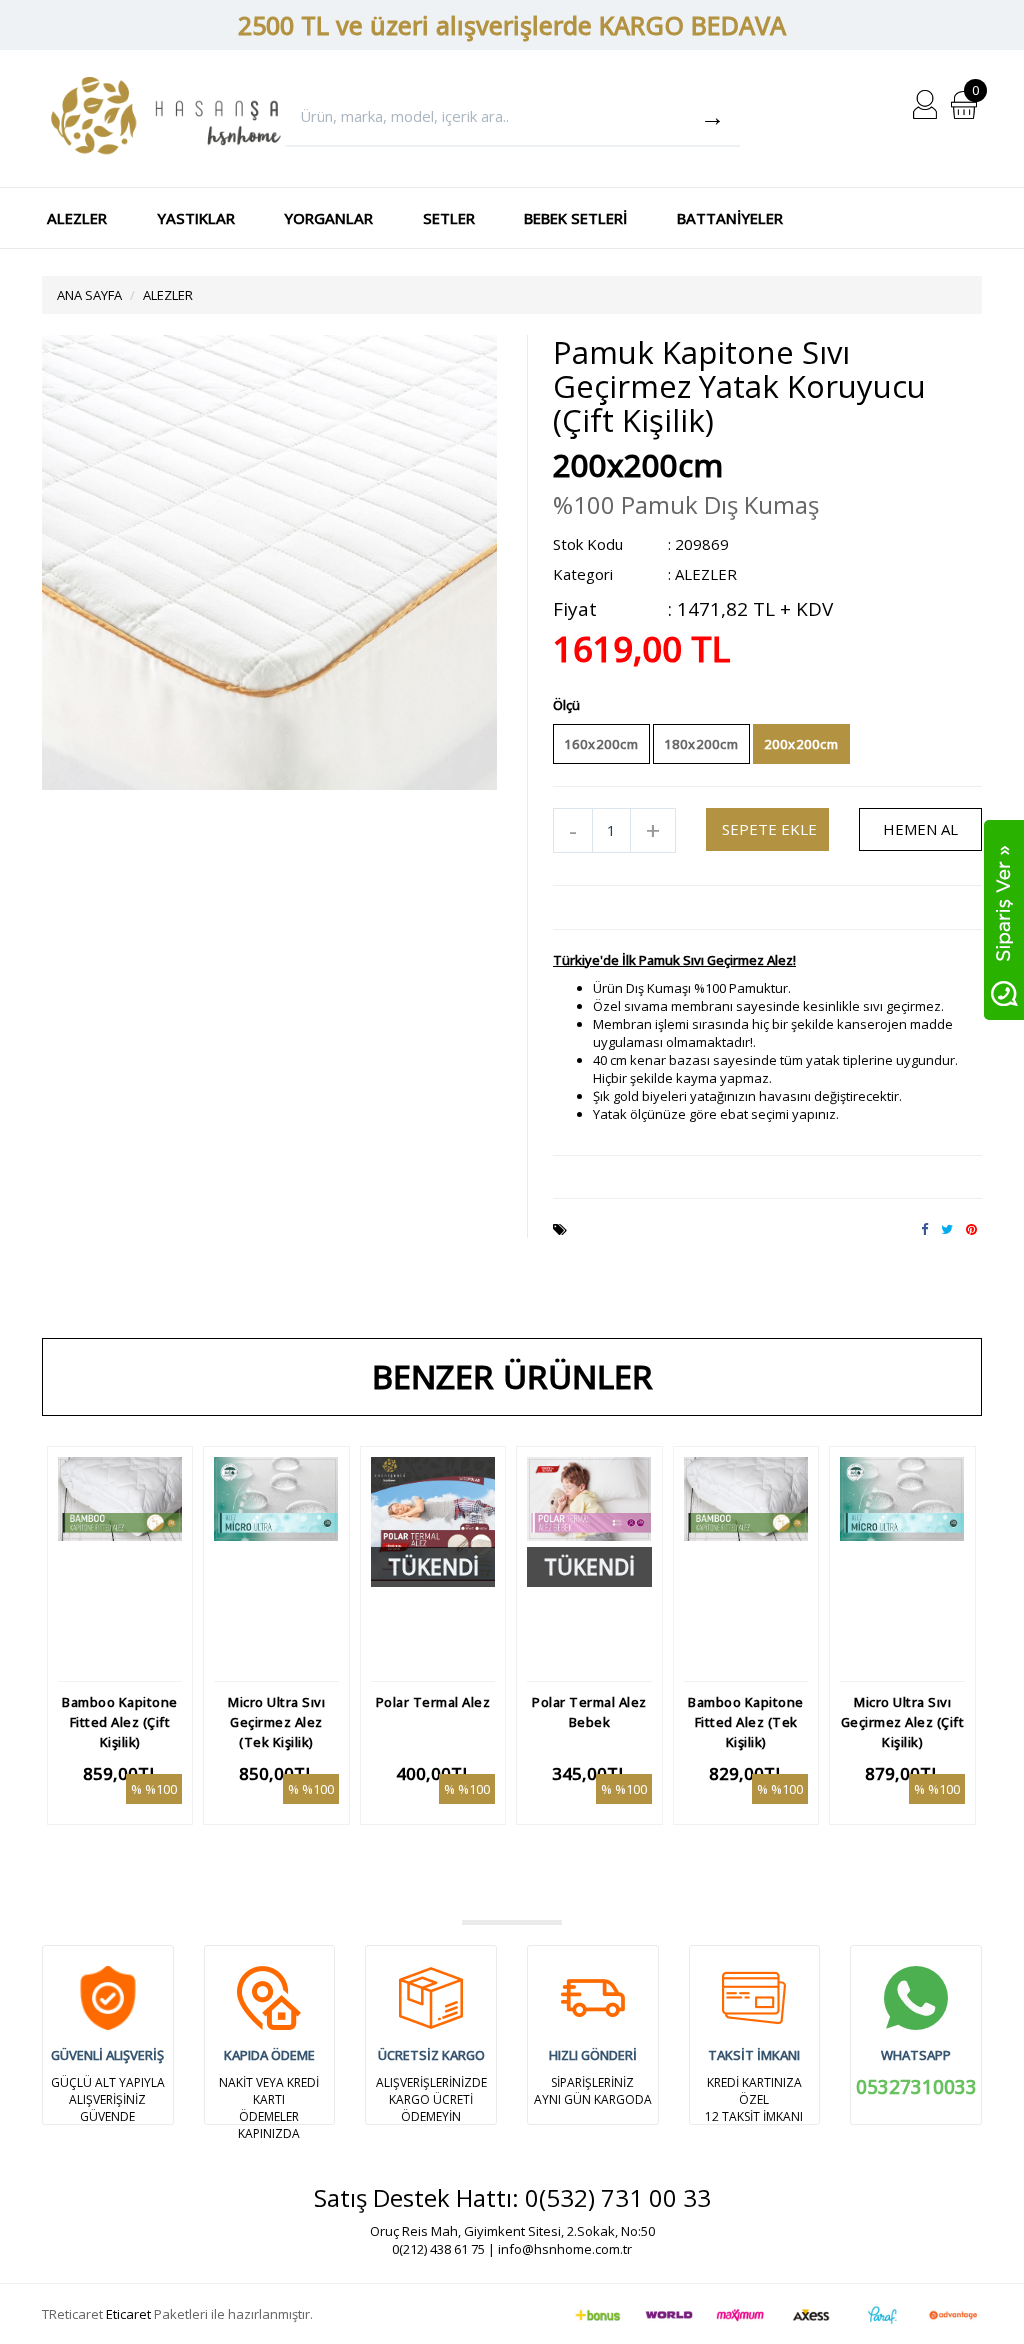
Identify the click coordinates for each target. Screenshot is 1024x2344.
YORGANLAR (328, 218)
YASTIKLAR (196, 218)
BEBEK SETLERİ (575, 218)
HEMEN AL (920, 829)
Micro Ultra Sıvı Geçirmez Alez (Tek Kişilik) (276, 1722)
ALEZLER (77, 218)
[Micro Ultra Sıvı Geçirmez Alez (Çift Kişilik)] (902, 1564)
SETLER (449, 218)
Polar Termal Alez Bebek (589, 1712)
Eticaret (128, 2314)
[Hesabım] (925, 103)
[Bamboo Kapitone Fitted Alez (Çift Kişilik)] (120, 1564)
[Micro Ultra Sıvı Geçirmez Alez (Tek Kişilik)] (276, 1564)
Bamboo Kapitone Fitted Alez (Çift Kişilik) (120, 1722)
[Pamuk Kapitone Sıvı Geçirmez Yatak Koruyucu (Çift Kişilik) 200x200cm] (269, 561)
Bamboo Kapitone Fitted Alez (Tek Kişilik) (746, 1722)
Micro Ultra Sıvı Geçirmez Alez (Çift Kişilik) (902, 1722)
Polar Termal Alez (433, 1702)
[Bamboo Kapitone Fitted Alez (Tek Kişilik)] (746, 1564)
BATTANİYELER (730, 218)
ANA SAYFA (89, 295)
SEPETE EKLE (769, 829)
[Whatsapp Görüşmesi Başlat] (1004, 919)
